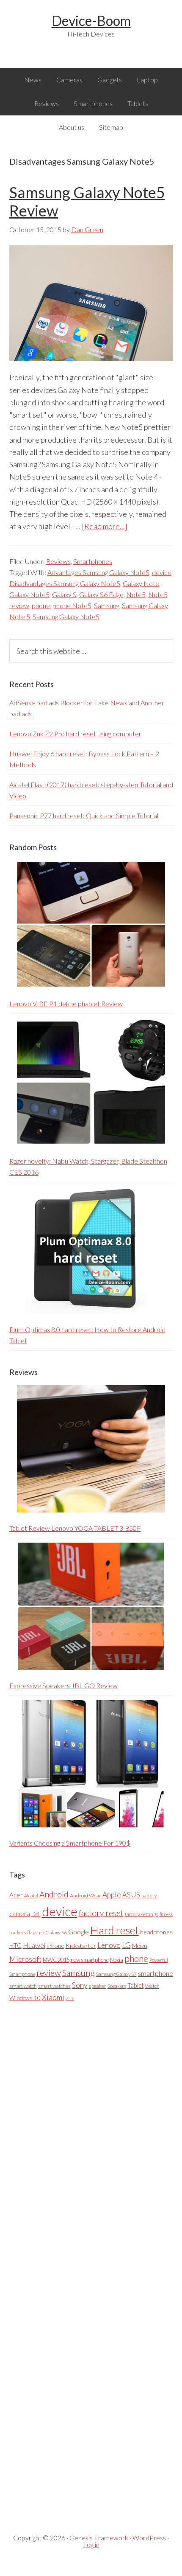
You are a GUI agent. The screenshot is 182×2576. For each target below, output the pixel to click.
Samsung (107, 605)
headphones (156, 1932)
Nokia (117, 1960)
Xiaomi (53, 1997)
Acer (16, 1895)
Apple (112, 1895)
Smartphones (93, 561)
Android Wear (85, 1896)
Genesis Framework (99, 2538)
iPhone (55, 1946)
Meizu (140, 1946)
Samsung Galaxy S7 (116, 1974)
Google (79, 1932)
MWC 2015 (56, 1960)
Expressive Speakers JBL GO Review (63, 1685)
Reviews (58, 561)
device (162, 572)
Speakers (117, 1986)
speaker (98, 1986)
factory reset (101, 1913)
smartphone (156, 1973)
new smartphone (90, 1960)
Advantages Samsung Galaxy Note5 (98, 572)
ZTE (70, 1998)
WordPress (149, 2538)
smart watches (54, 1986)
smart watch (23, 1986)
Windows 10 (25, 1998)
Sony (80, 1985)
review (49, 1973)
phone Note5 (72, 605)
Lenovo (109, 1945)
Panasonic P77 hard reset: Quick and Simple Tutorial (84, 815)
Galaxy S (64, 594)
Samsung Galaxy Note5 (66, 616)
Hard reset (114, 1930)
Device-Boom (91, 21)
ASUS (131, 1895)
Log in (91, 2544)
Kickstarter (81, 1946)
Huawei (34, 1945)
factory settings (142, 1914)
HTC (15, 1945)
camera (20, 1914)
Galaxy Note (141, 583)
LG (126, 1945)
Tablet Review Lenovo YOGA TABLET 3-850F (75, 1528)
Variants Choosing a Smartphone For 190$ (70, 1843)
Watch (152, 1986)
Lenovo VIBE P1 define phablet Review (66, 1003)
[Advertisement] (73, 2261)
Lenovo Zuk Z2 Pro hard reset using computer (75, 734)
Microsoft (25, 1959)
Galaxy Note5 (29, 594)
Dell (36, 1914)
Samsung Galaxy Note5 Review (87, 201)
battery (149, 1896)
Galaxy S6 (56, 1932)
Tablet (136, 1985)
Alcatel (31, 1896)
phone (41, 605)
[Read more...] (105, 526)
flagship (36, 1932)
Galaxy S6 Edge (101, 594)
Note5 (136, 594)
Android (54, 1894)
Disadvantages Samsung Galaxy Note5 (65, 583)
